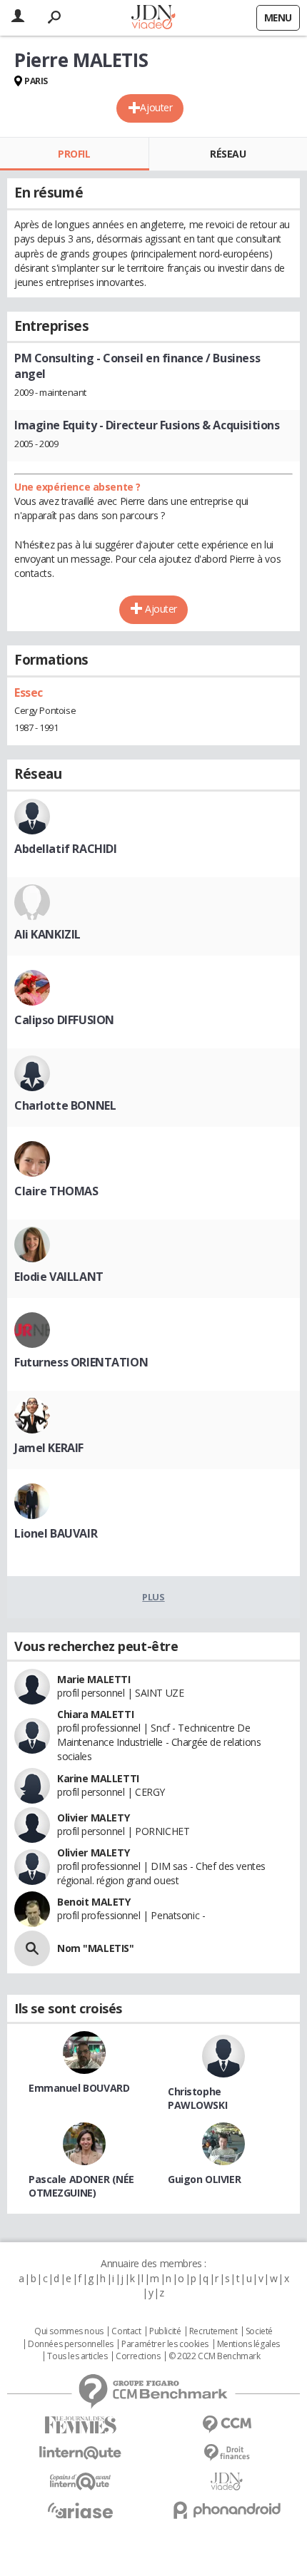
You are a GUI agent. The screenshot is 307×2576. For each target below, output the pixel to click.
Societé (259, 2331)
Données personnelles (71, 2344)
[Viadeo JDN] (227, 2482)
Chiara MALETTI (95, 1714)
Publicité (165, 2331)
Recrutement (213, 2331)
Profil (74, 154)
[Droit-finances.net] (227, 2453)
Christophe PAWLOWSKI (197, 2098)
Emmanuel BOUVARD (79, 2088)
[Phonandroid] (227, 2510)
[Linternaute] (80, 2453)
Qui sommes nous (69, 2331)
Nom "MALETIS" (96, 1948)
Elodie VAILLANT (59, 1277)
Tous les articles (77, 2356)
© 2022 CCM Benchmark (215, 2356)
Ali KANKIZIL (47, 934)
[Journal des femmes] (80, 2425)
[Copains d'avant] (80, 2482)
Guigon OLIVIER (204, 2179)
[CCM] (227, 2424)
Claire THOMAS (56, 1191)
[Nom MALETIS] (32, 1948)
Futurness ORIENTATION (81, 1362)
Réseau (228, 154)
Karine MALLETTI (98, 1778)
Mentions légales (248, 2344)
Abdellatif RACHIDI (65, 849)
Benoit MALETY (94, 1902)
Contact (126, 2331)
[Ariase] (80, 2510)
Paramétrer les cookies (165, 2344)
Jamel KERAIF (49, 1448)
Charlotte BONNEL (65, 1105)
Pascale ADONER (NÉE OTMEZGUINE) (81, 2186)
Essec (29, 692)
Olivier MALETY (93, 1818)
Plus (153, 1597)
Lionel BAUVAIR (56, 1533)
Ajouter (156, 107)
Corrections (138, 2356)
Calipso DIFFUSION (64, 1020)
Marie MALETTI (94, 1679)
